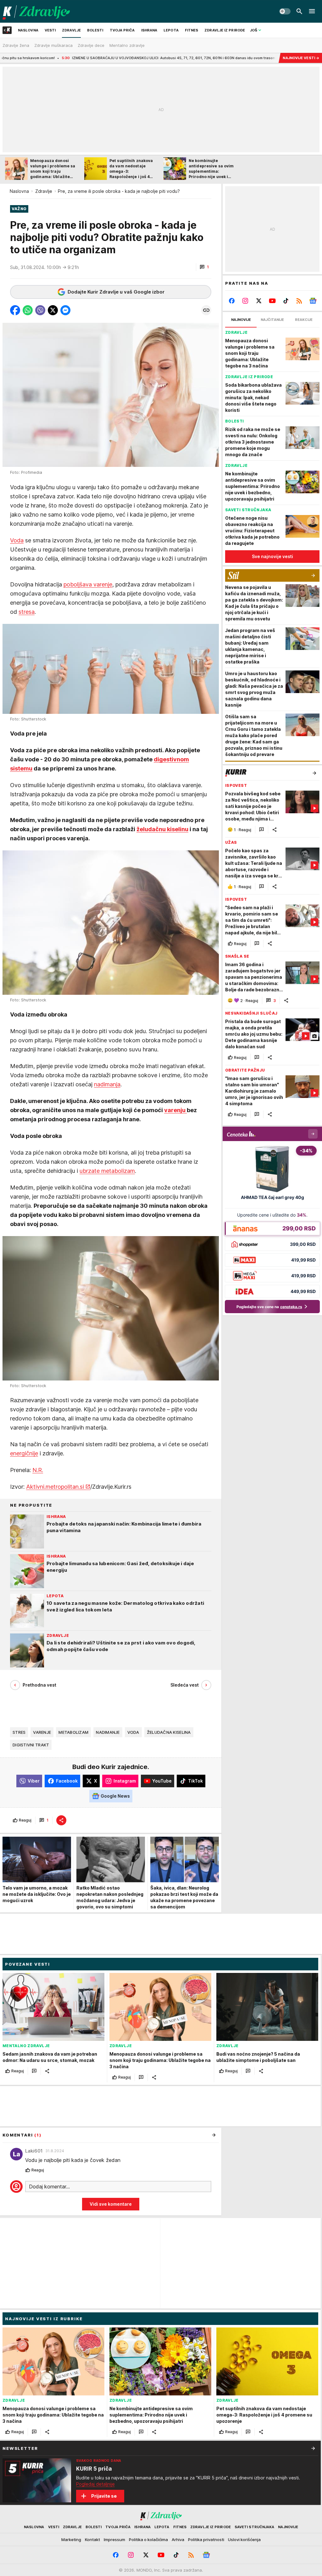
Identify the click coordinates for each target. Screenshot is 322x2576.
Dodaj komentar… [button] (49, 2187)
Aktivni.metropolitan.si (55, 1487)
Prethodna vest (39, 1685)
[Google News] (313, 301)
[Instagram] (245, 301)
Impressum (114, 2540)
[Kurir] (36, 11)
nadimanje (108, 1732)
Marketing (71, 2540)
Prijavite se (104, 2496)
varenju (175, 1110)
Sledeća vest (185, 1685)
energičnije (24, 1453)
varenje (42, 1732)
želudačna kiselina (169, 1732)
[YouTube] (272, 301)
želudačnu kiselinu (162, 829)
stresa (27, 612)
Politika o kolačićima (148, 2540)
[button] (204, 267)
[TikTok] (286, 301)
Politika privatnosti (206, 2540)
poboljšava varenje (88, 584)
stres (19, 1732)
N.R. (38, 1470)
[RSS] (299, 301)
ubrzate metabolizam (107, 1171)
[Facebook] (232, 301)
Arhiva (178, 2540)
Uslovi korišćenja (244, 2540)
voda (133, 1732)
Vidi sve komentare (111, 2204)
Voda (17, 540)
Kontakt (92, 2540)
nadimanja (107, 1084)
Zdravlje (44, 191)
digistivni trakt (31, 1745)
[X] (259, 301)
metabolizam (73, 1732)
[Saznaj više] (313, 2448)
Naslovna (19, 191)
